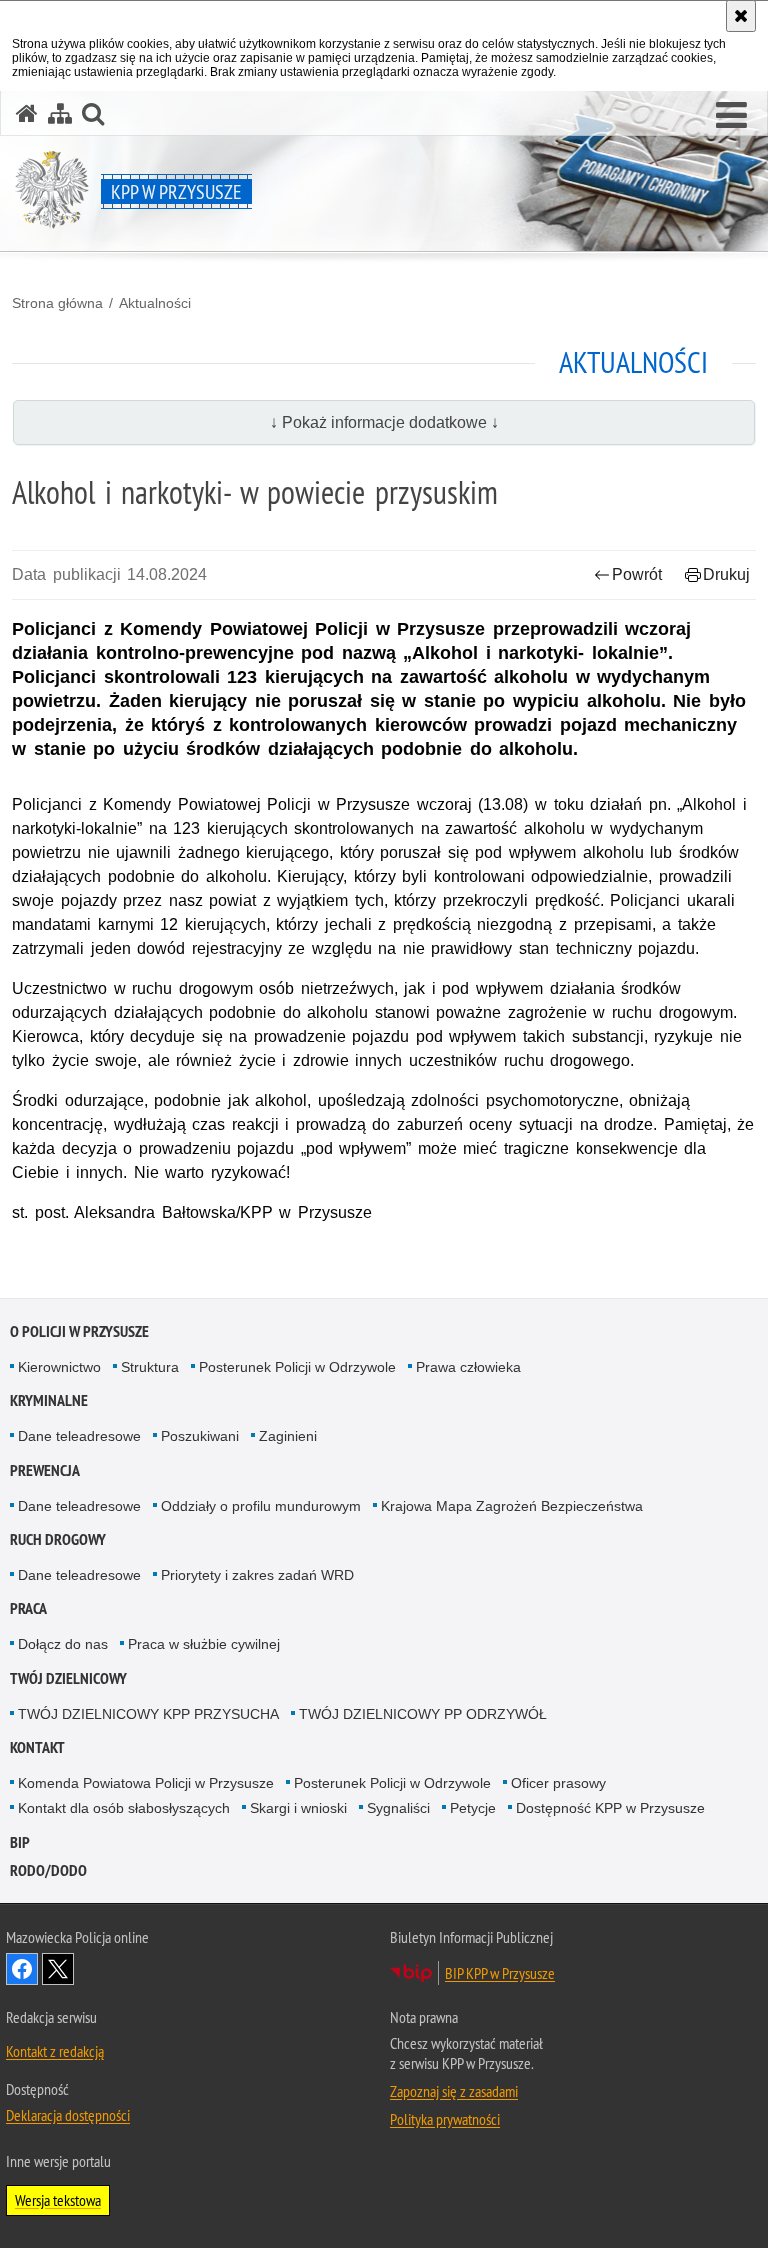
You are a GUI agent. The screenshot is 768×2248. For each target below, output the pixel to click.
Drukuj (726, 574)
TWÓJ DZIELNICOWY (68, 1678)
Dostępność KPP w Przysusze (610, 1808)
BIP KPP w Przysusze (500, 1973)
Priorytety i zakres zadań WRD (257, 1575)
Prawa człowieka (468, 1367)
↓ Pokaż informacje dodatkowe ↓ (384, 422)
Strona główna (57, 303)
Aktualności (155, 303)
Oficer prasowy (558, 1783)
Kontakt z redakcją (55, 2051)
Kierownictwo (59, 1367)
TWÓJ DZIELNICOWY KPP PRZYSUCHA (148, 1714)
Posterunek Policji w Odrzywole (297, 1367)
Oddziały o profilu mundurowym (261, 1506)
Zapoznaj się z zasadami (454, 2091)
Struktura (150, 1367)
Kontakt (37, 1747)
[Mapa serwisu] (60, 113)
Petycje (473, 1808)
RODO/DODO (48, 1870)
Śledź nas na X (58, 1969)
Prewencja (45, 1470)
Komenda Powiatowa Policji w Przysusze (146, 1783)
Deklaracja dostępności (68, 2115)
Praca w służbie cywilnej (204, 1644)
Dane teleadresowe (79, 1436)
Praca (28, 1608)
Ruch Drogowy (58, 1539)
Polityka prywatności (445, 2119)
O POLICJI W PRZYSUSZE (79, 1331)
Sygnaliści (398, 1808)
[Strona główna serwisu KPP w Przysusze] (27, 113)
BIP (20, 1842)
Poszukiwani (200, 1436)
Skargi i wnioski (298, 1808)
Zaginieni (288, 1436)
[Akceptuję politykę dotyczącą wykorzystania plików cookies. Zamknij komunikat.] (741, 16)
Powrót (637, 574)
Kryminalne (49, 1400)
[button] (731, 116)
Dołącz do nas (63, 1644)
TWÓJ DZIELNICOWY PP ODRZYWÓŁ (423, 1714)
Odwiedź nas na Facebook (22, 1969)
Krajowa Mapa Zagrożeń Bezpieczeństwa (512, 1506)
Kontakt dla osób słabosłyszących (124, 1808)
